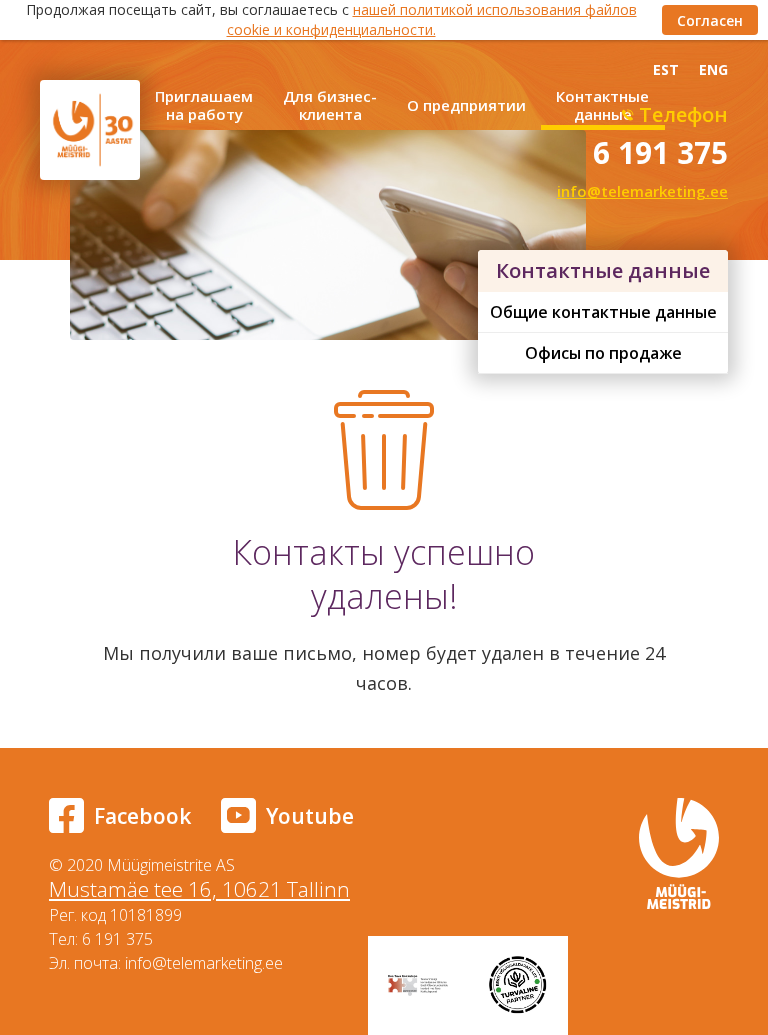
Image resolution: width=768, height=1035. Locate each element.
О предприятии (466, 105)
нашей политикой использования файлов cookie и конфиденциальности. (432, 19)
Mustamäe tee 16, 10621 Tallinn (199, 889)
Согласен (710, 20)
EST (666, 69)
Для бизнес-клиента (330, 105)
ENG (713, 69)
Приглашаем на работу (204, 105)
